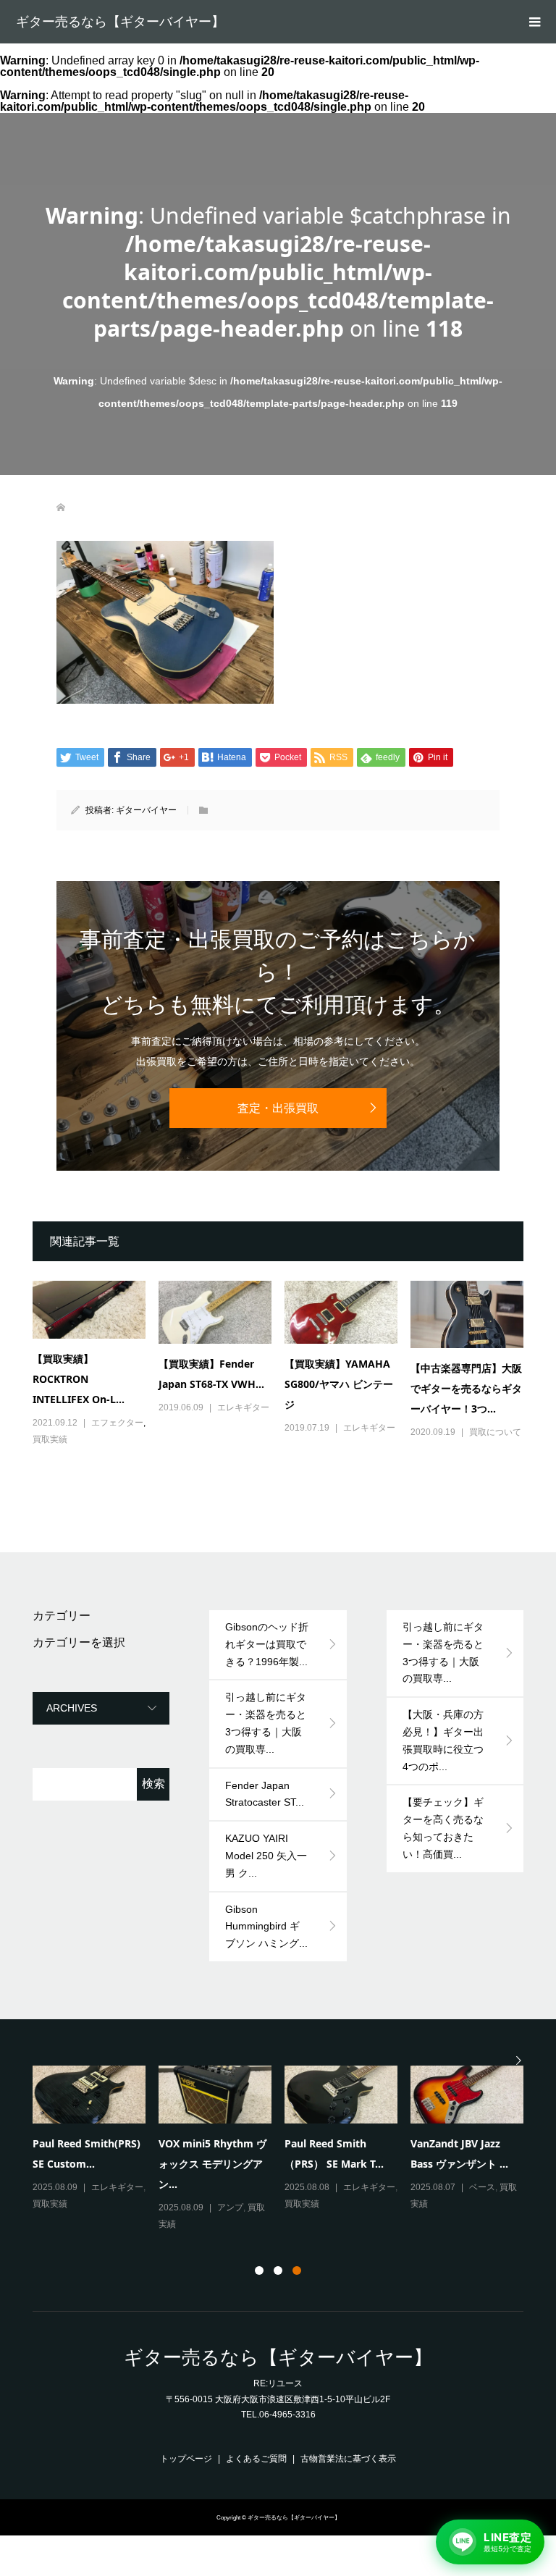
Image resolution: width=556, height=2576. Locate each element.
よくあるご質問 (256, 2459)
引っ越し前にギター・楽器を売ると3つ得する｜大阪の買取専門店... (214, 2162)
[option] (285, 2140)
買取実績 (50, 1439)
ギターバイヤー (146, 810)
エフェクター (117, 1423)
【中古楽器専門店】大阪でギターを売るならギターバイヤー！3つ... (466, 1388)
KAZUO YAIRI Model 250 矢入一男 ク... (266, 1856)
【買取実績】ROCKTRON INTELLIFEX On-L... (79, 1379)
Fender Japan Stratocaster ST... (265, 1794)
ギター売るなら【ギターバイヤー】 (120, 22)
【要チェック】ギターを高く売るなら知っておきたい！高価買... (443, 1828)
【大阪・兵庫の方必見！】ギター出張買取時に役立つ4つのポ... (443, 1740)
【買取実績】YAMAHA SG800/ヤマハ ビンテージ (339, 1384)
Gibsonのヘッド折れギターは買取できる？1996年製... (267, 1644)
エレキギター (243, 1407)
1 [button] (259, 2270)
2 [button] (278, 2270)
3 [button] (297, 2270)
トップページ (186, 2459)
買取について (495, 1432)
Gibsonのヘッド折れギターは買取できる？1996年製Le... (85, 2162)
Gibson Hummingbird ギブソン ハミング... (266, 1927)
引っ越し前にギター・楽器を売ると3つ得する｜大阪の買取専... (266, 1723)
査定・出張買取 (278, 1108)
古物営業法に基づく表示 (348, 2459)
